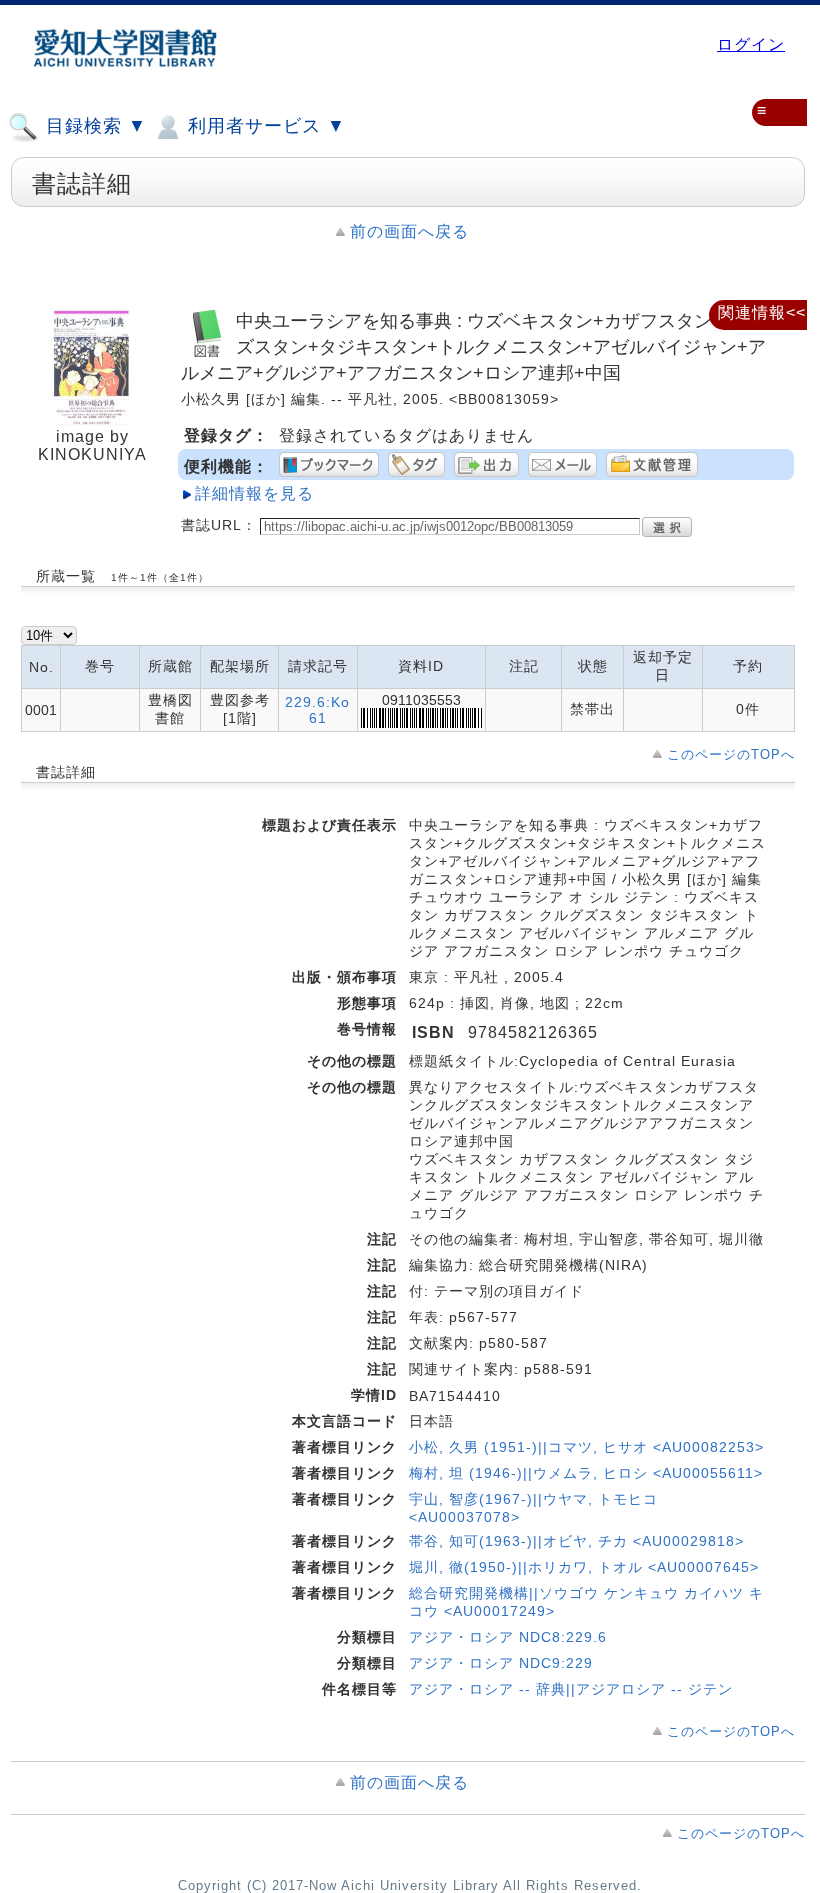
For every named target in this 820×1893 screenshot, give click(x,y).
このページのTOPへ (731, 754)
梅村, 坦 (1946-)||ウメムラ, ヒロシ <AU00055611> (586, 1473)
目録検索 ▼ (93, 126)
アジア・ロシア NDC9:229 (501, 1663)
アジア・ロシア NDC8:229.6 (508, 1637)
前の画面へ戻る (409, 231)
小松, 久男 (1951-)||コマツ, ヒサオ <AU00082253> (586, 1447)
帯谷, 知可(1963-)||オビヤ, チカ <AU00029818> (576, 1541)
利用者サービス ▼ (264, 126)
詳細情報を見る (254, 493)
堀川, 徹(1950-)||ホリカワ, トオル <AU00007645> (584, 1567)
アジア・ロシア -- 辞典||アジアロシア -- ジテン (571, 1689)
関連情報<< (762, 312)
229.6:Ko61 (317, 710)
